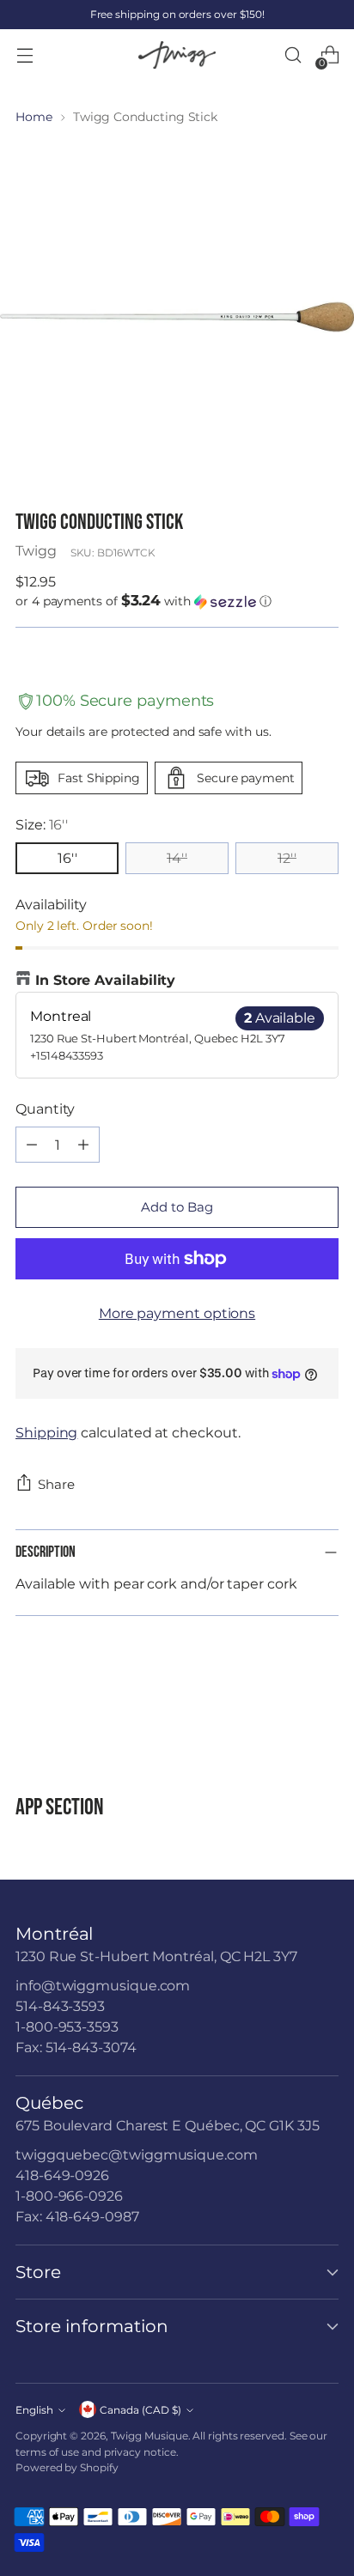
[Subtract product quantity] (32, 1145)
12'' (287, 858)
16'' (67, 858)
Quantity (45, 1109)
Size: (42, 825)
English (34, 2410)
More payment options (177, 1313)
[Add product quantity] (83, 1145)
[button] (177, 601)
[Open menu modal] (24, 55)
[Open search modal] (293, 55)
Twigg (36, 551)
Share (56, 1484)
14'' (177, 858)
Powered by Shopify (67, 2467)
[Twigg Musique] (177, 55)
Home (34, 117)
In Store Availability (105, 980)
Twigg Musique (150, 2436)
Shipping (46, 1433)
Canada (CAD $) (140, 2410)
